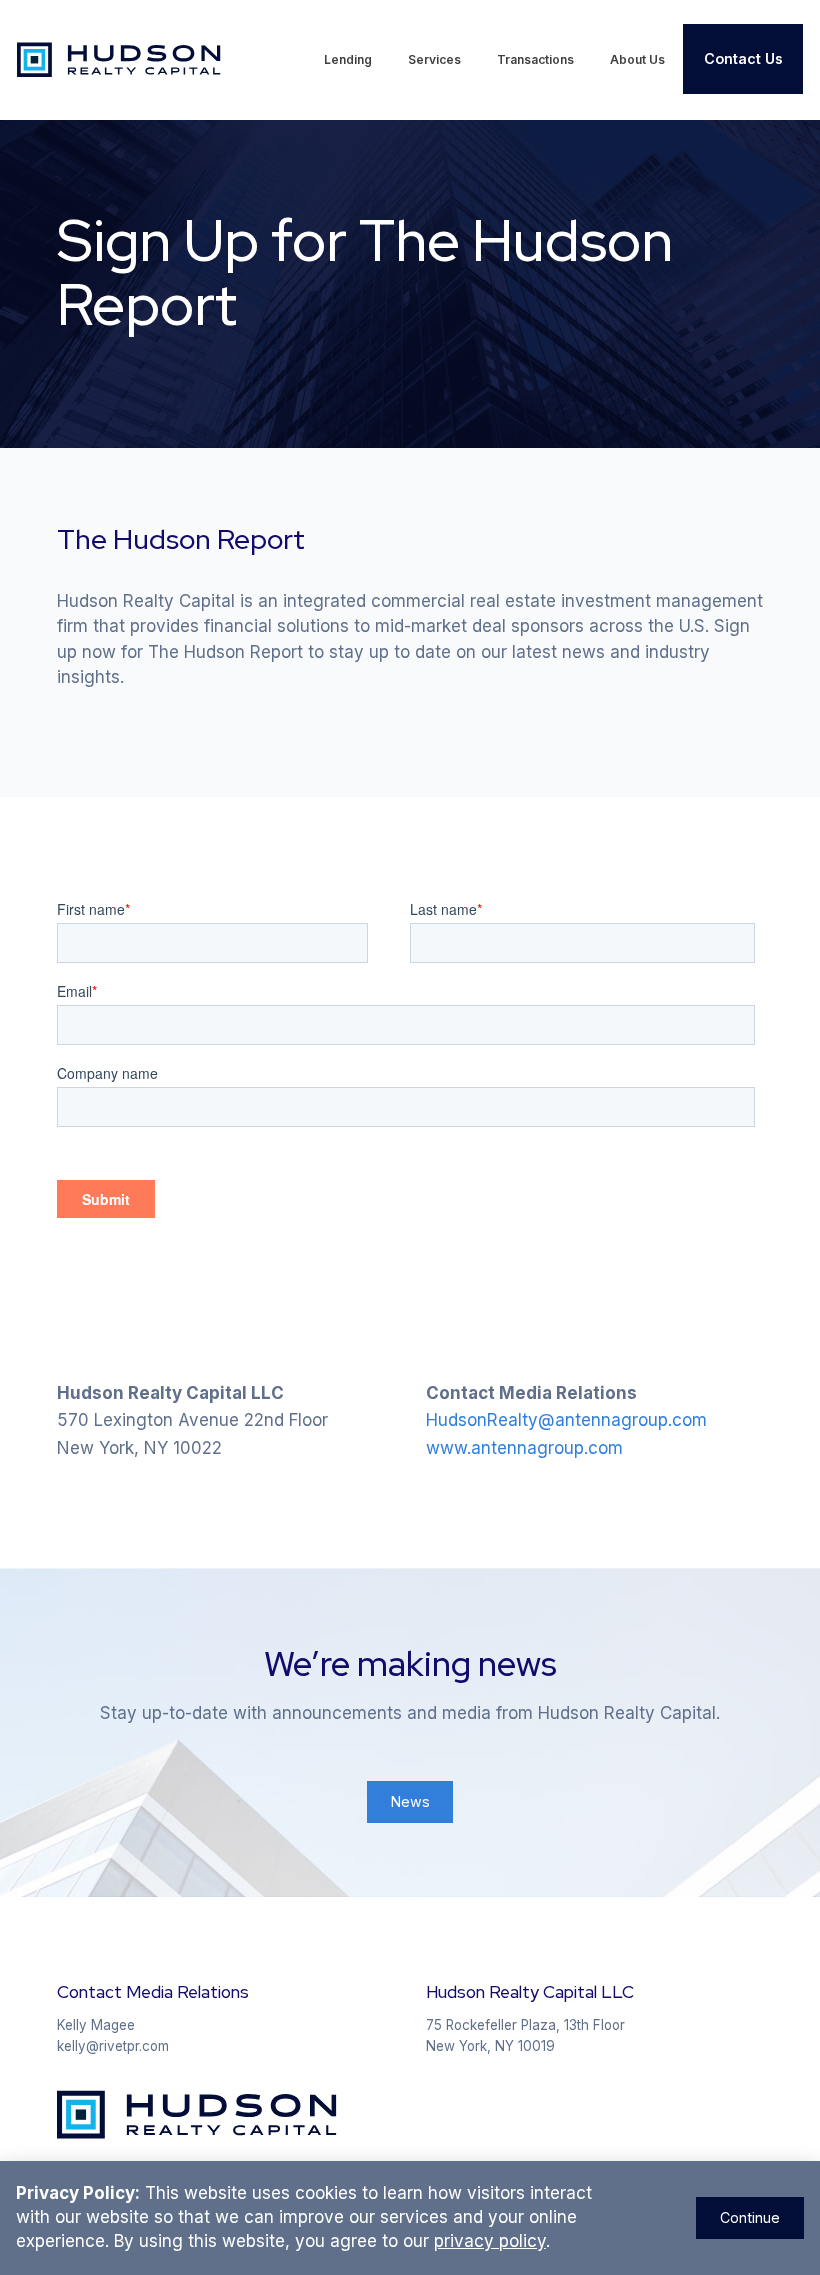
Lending (348, 59)
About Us (637, 59)
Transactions (535, 59)
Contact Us (743, 58)
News (410, 1801)
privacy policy (490, 2241)
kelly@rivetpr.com (113, 2046)
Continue (750, 2217)
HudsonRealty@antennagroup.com (566, 1420)
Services (434, 59)
